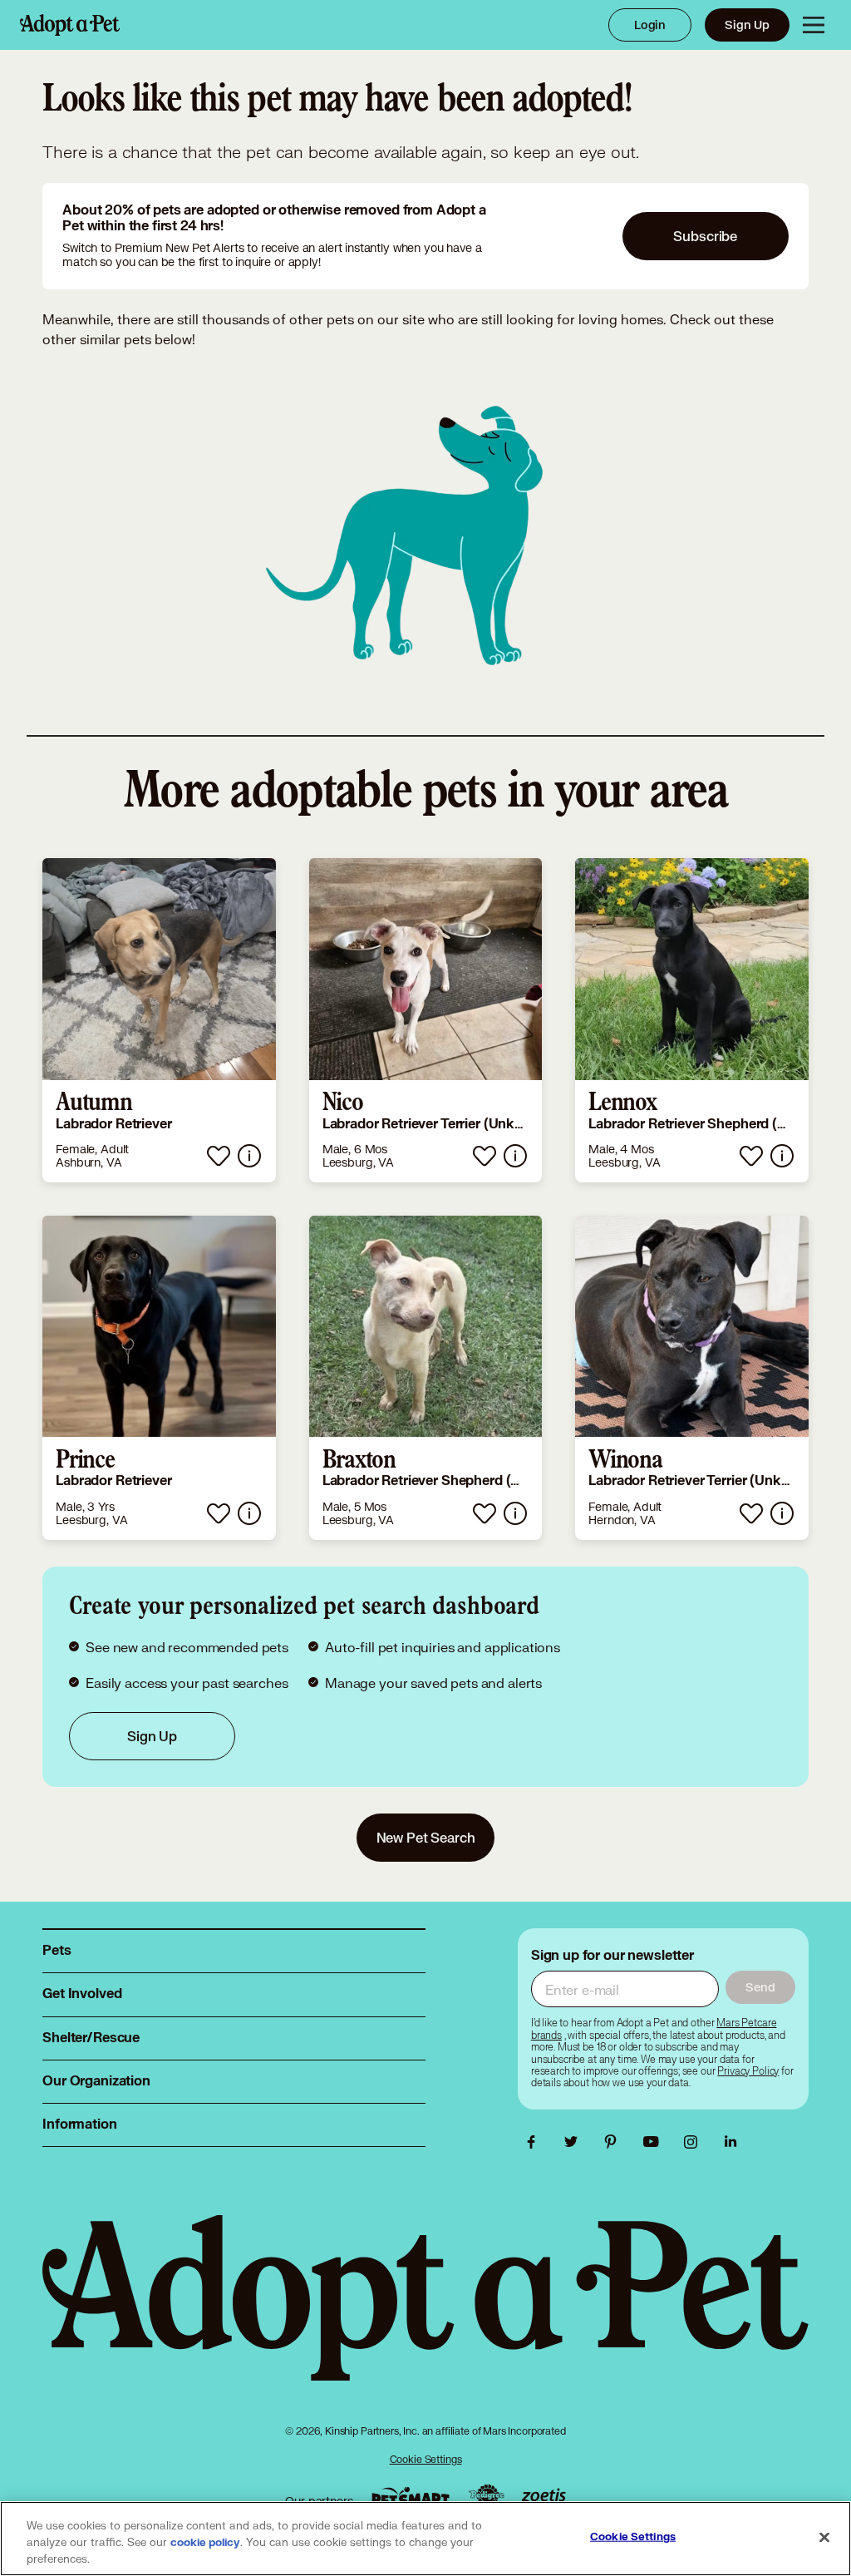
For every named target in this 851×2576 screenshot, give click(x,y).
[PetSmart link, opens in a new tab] (411, 2497)
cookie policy (205, 2543)
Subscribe (705, 236)
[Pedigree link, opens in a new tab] (486, 2497)
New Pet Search (426, 1837)
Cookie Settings (426, 2459)
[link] (159, 1020)
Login (650, 25)
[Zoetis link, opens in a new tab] (544, 2497)
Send (760, 1987)
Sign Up (747, 25)
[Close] (824, 2538)
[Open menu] (814, 25)
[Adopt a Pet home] (70, 25)
